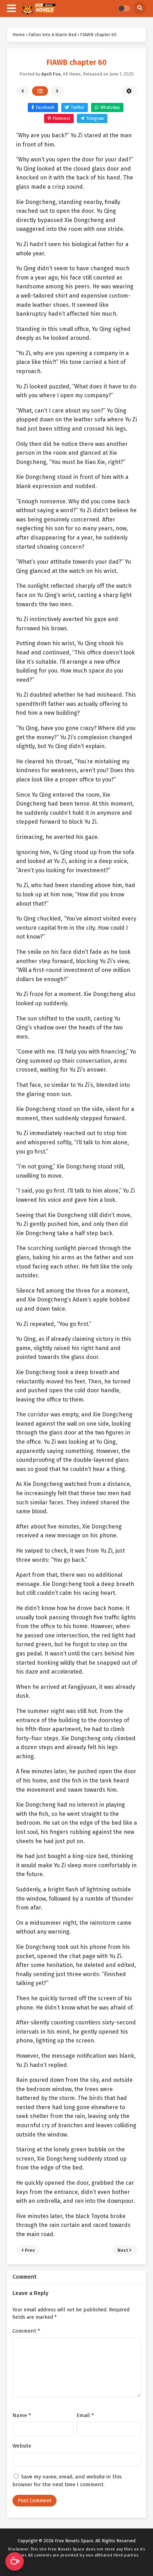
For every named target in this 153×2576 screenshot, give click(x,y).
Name (22, 2415)
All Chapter (40, 91)
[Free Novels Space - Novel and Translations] (39, 9)
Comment (26, 2331)
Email (85, 2415)
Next (57, 91)
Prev (23, 91)
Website (22, 2446)
